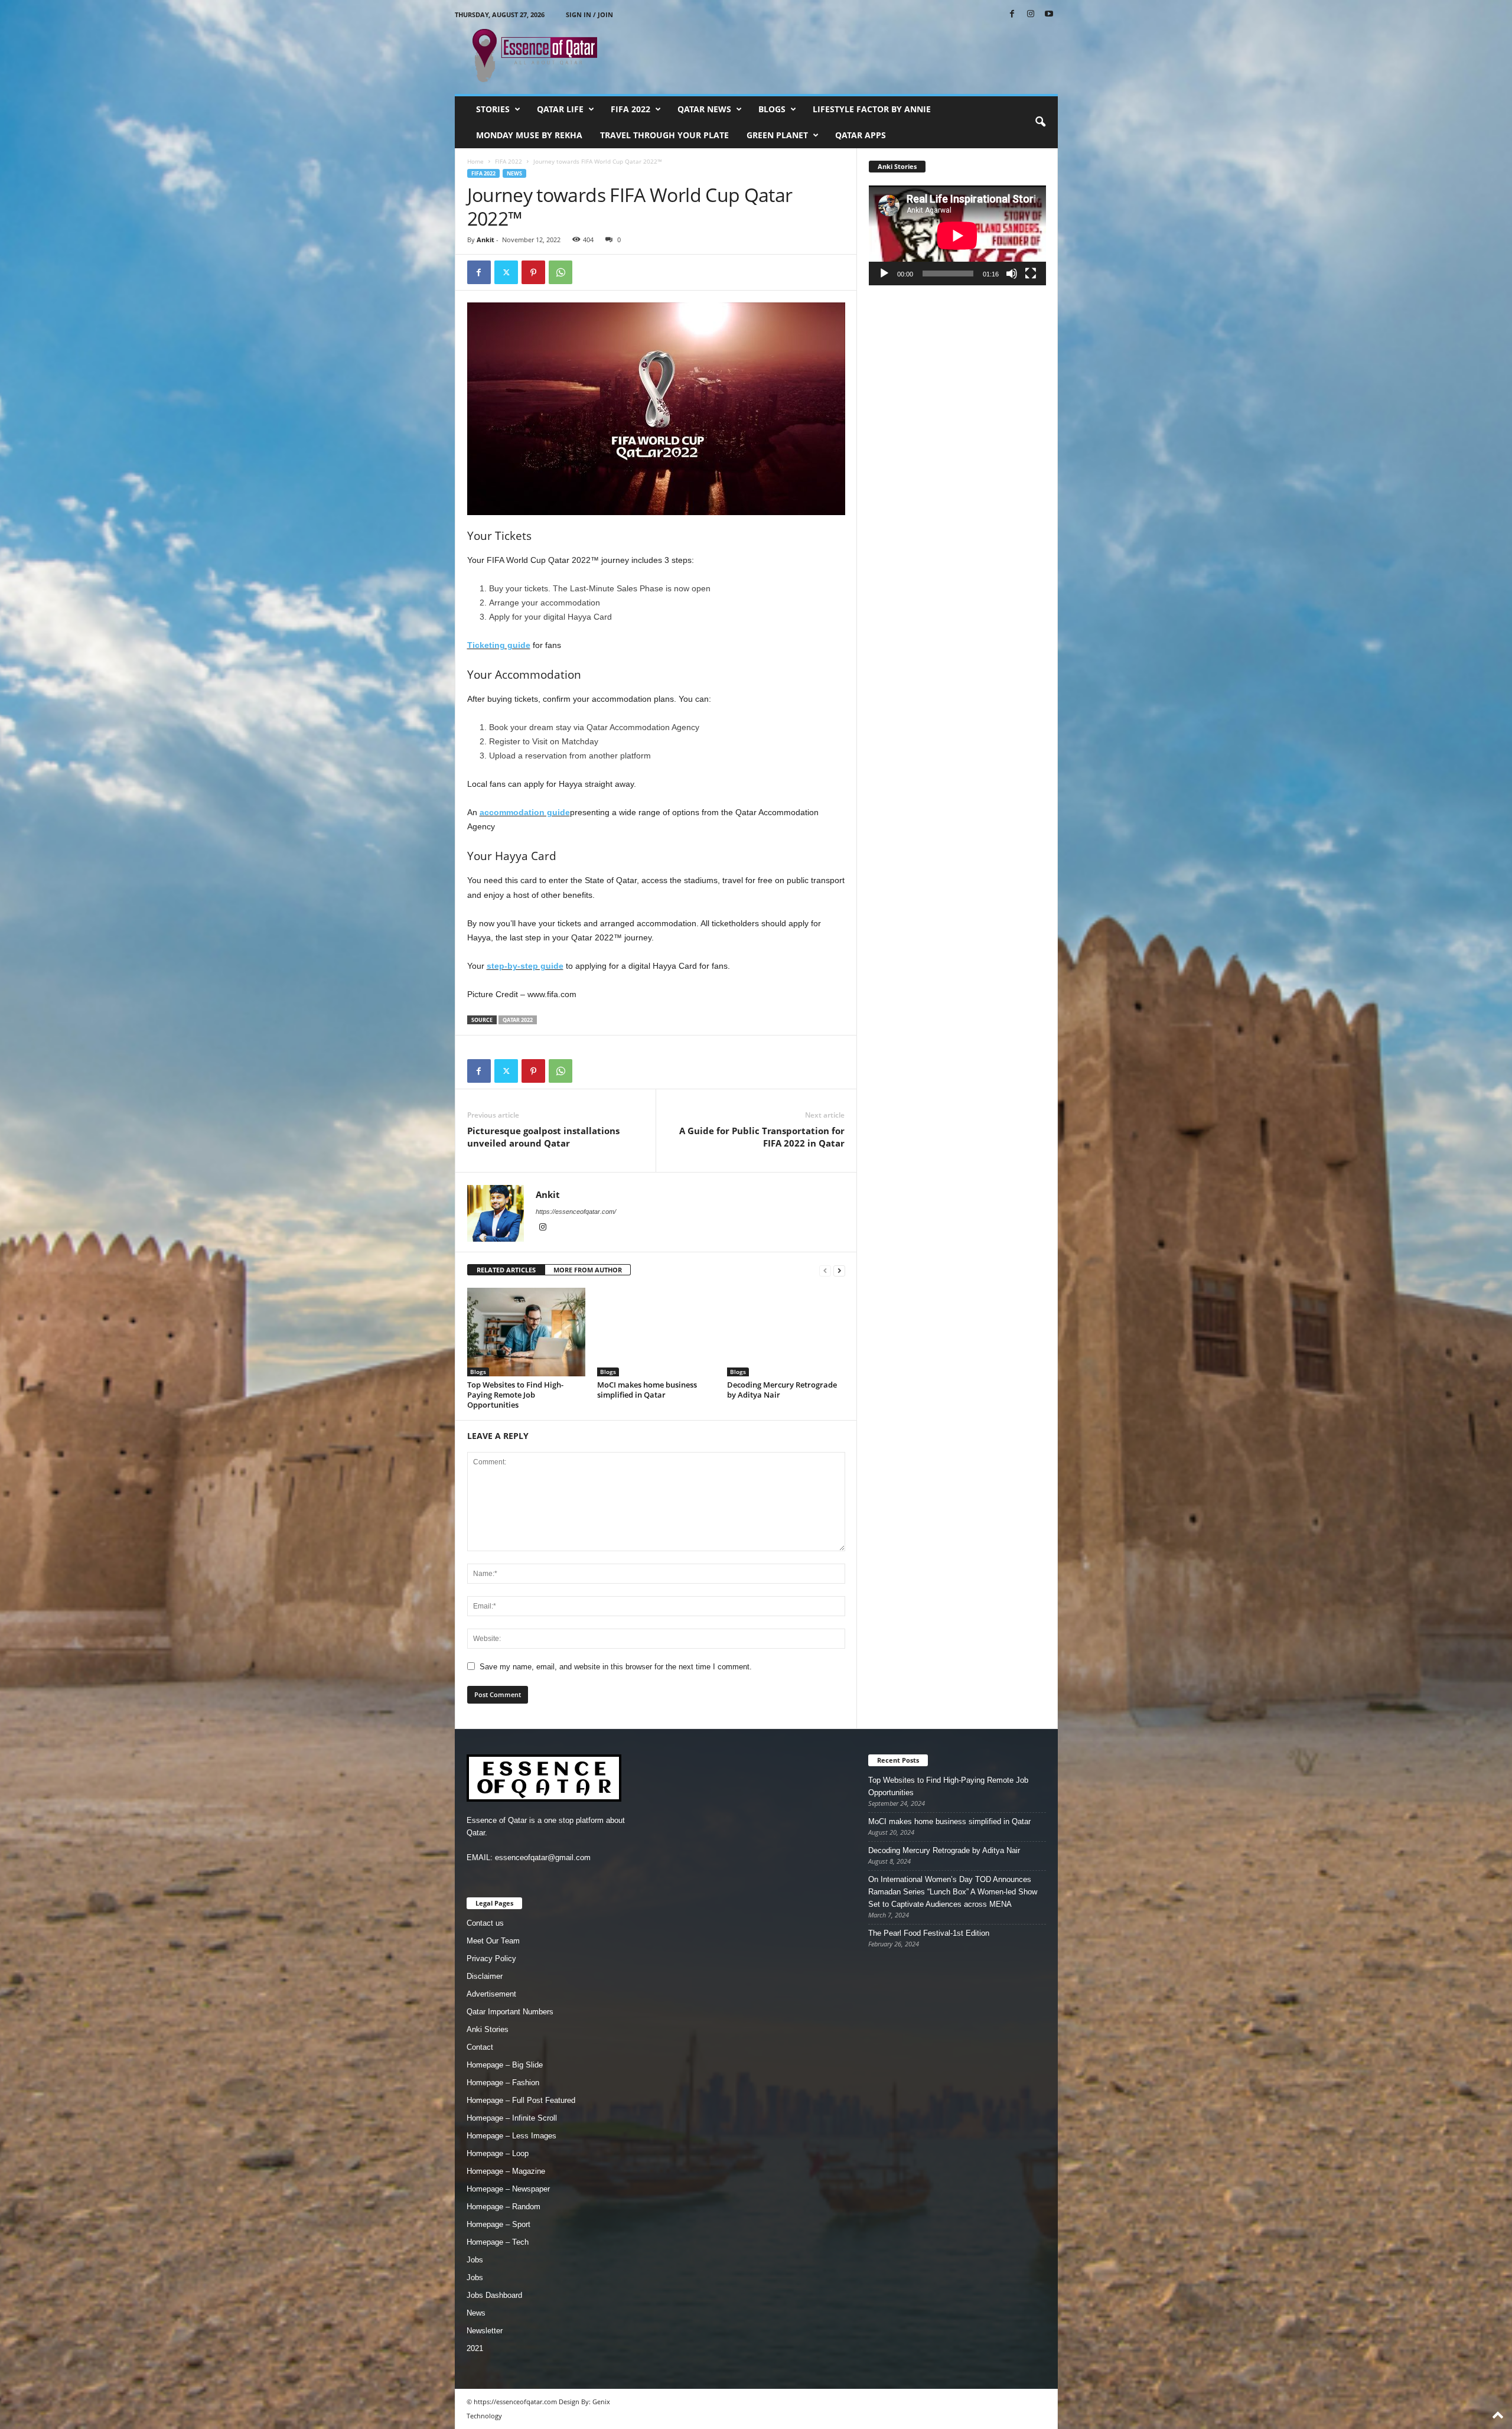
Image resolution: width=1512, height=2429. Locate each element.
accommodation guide (525, 812)
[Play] (884, 273)
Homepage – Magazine (506, 2171)
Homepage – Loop (498, 2153)
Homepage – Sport (498, 2224)
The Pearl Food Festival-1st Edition (929, 1933)
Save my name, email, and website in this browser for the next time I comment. (616, 1667)
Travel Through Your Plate (664, 135)
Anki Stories (488, 2029)
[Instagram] (1031, 14)
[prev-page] (825, 1270)
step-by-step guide (525, 966)
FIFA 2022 (630, 109)
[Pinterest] (533, 272)
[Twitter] (506, 272)
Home (475, 161)
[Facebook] (1012, 14)
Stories (493, 109)
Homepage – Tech (498, 2242)
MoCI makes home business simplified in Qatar (647, 1390)
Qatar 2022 (518, 1020)
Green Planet (777, 135)
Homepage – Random (504, 2207)
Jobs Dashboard (494, 2295)
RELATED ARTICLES (506, 1270)
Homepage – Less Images (511, 2136)
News (514, 173)
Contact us (485, 1923)
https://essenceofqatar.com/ (576, 1212)
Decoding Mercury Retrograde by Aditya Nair (782, 1390)
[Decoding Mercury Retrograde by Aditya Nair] (786, 1332)
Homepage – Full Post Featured (521, 2100)
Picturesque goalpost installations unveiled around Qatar (543, 1137)
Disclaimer (485, 1976)
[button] (1040, 122)
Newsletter (485, 2331)
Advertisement (491, 1994)
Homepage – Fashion (503, 2083)
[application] (957, 235)
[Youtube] (1049, 14)
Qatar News (704, 109)
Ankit (485, 240)
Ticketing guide (499, 645)
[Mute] (1012, 273)
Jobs (475, 2260)
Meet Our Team (493, 1941)
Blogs (772, 109)
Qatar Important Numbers (510, 2012)
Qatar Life (560, 109)
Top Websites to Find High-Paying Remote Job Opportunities (515, 1395)
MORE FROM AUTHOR (588, 1270)
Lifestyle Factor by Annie (872, 109)
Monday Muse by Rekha (529, 135)
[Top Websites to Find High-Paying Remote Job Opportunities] (526, 1332)
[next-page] (839, 1270)
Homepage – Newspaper (508, 2189)
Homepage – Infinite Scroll (512, 2118)
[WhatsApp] (561, 272)
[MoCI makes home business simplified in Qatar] (656, 1332)
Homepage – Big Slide (505, 2065)
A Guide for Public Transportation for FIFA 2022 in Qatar (762, 1137)
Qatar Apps (861, 135)
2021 (475, 2348)
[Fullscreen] (1031, 273)
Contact (480, 2047)
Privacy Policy (491, 1958)
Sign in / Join (589, 14)
